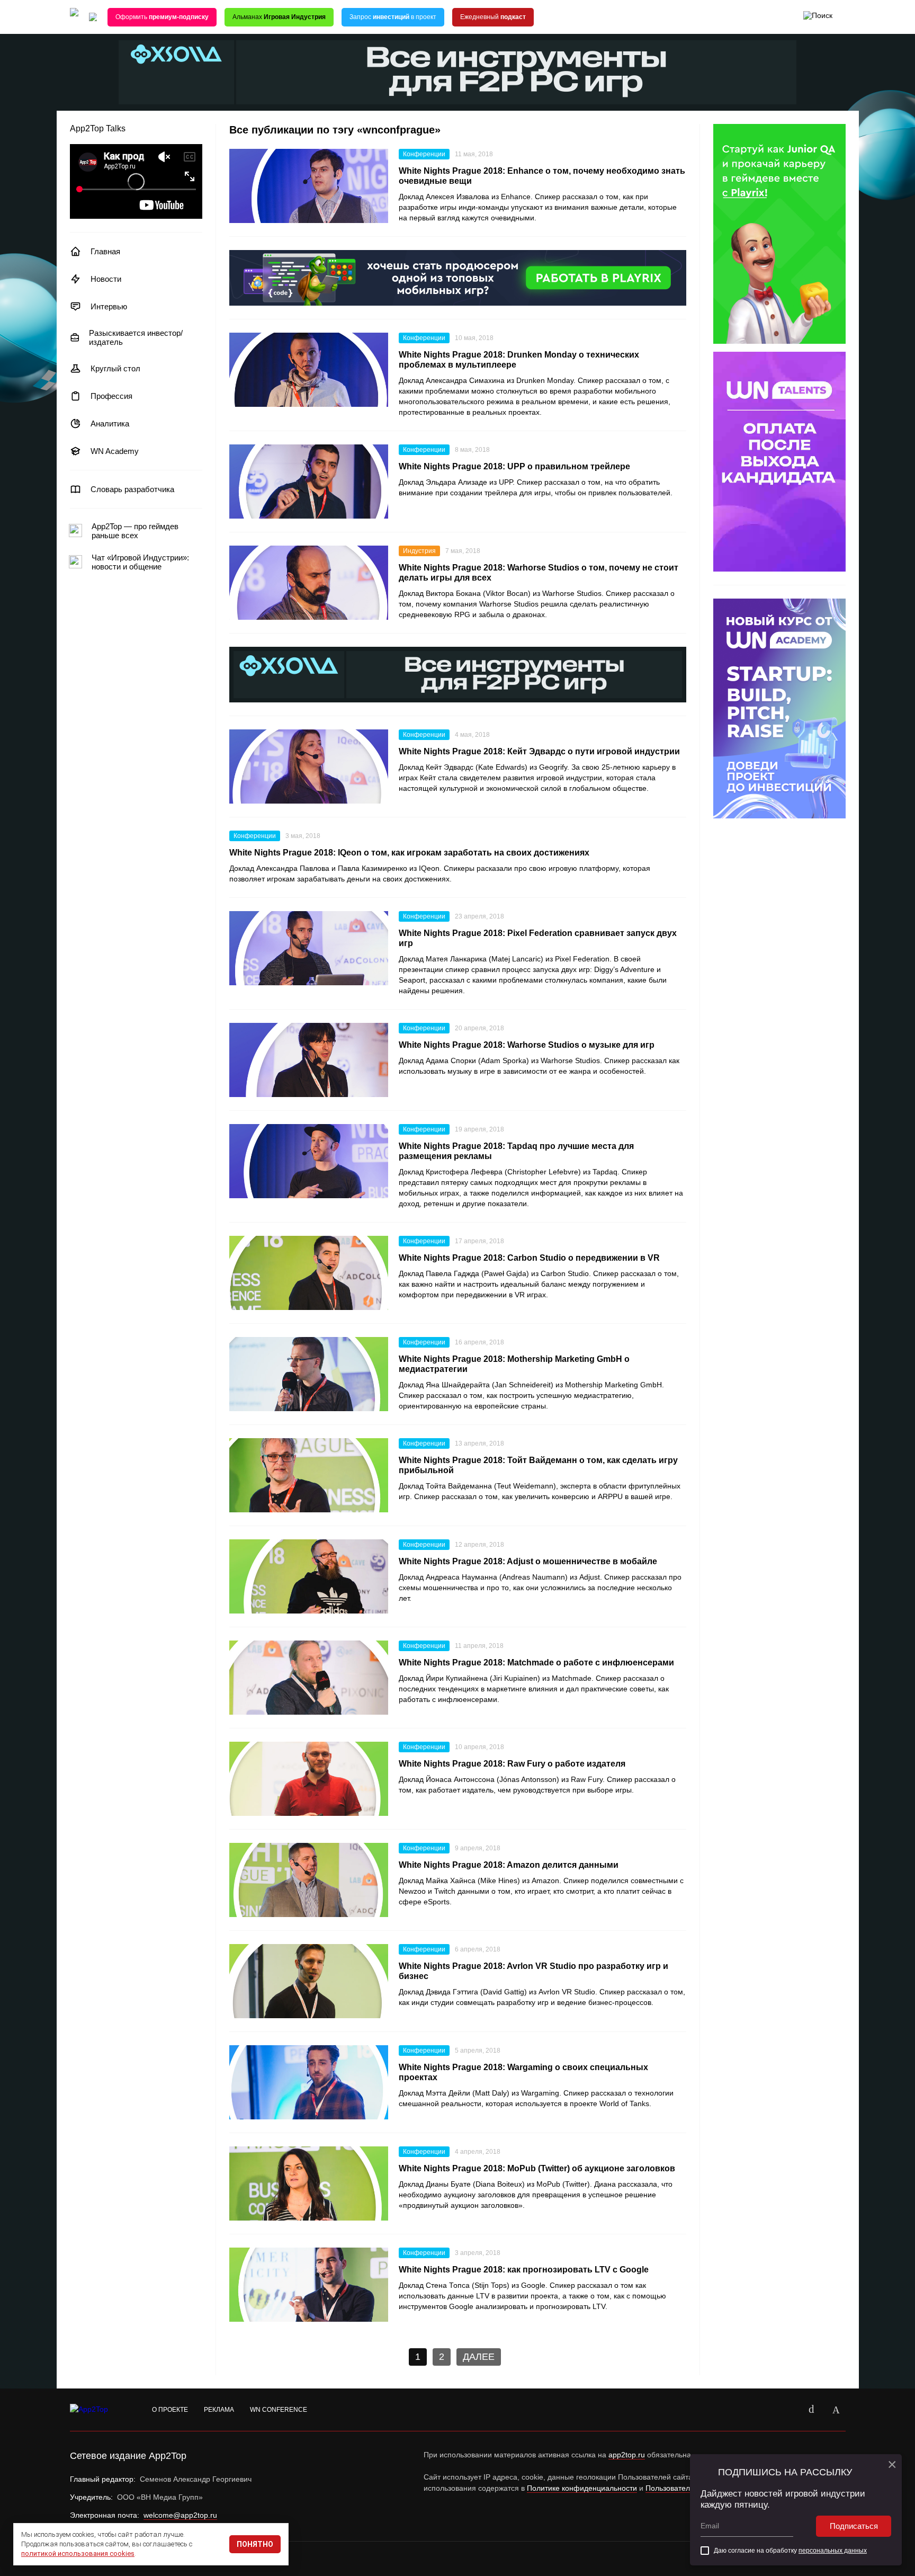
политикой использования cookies (78, 2553)
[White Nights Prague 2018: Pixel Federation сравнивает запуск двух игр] (309, 948)
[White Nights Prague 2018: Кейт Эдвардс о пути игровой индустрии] (309, 766)
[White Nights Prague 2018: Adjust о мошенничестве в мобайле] (309, 1576)
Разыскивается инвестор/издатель (136, 337)
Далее (479, 2357)
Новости (106, 279)
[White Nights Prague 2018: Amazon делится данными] (309, 1880)
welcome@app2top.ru (180, 2515)
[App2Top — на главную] (99, 2410)
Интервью (109, 306)
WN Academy (115, 451)
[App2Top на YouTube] (787, 2410)
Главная (105, 251)
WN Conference (279, 2410)
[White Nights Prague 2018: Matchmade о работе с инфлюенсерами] (309, 1678)
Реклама (219, 2410)
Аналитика (110, 424)
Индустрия (419, 551)
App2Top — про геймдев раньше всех (135, 531)
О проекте (170, 2410)
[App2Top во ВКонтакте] (812, 2410)
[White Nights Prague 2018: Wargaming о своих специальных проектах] (309, 2082)
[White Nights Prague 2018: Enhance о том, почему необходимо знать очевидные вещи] (309, 186)
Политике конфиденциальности (582, 2488)
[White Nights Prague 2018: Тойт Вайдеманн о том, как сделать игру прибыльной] (309, 1475)
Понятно (255, 2544)
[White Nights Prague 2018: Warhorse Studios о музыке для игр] (309, 1060)
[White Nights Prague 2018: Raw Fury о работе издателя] (309, 1779)
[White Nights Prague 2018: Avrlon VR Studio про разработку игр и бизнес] (309, 1981)
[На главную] (74, 17)
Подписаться (854, 2526)
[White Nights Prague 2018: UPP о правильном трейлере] (309, 482)
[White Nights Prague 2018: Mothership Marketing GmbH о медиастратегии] (309, 1374)
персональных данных (833, 2551)
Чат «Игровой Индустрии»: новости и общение (140, 562)
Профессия (111, 396)
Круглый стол (115, 368)
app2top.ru (627, 2455)
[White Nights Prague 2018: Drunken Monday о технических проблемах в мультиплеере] (309, 370)
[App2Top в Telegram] (836, 2410)
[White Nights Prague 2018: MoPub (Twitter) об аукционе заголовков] (309, 2183)
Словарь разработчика (132, 489)
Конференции (424, 154)
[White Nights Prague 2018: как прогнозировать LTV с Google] (309, 2285)
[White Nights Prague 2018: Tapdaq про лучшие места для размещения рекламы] (309, 1161)
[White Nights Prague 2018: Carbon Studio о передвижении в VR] (309, 1273)
